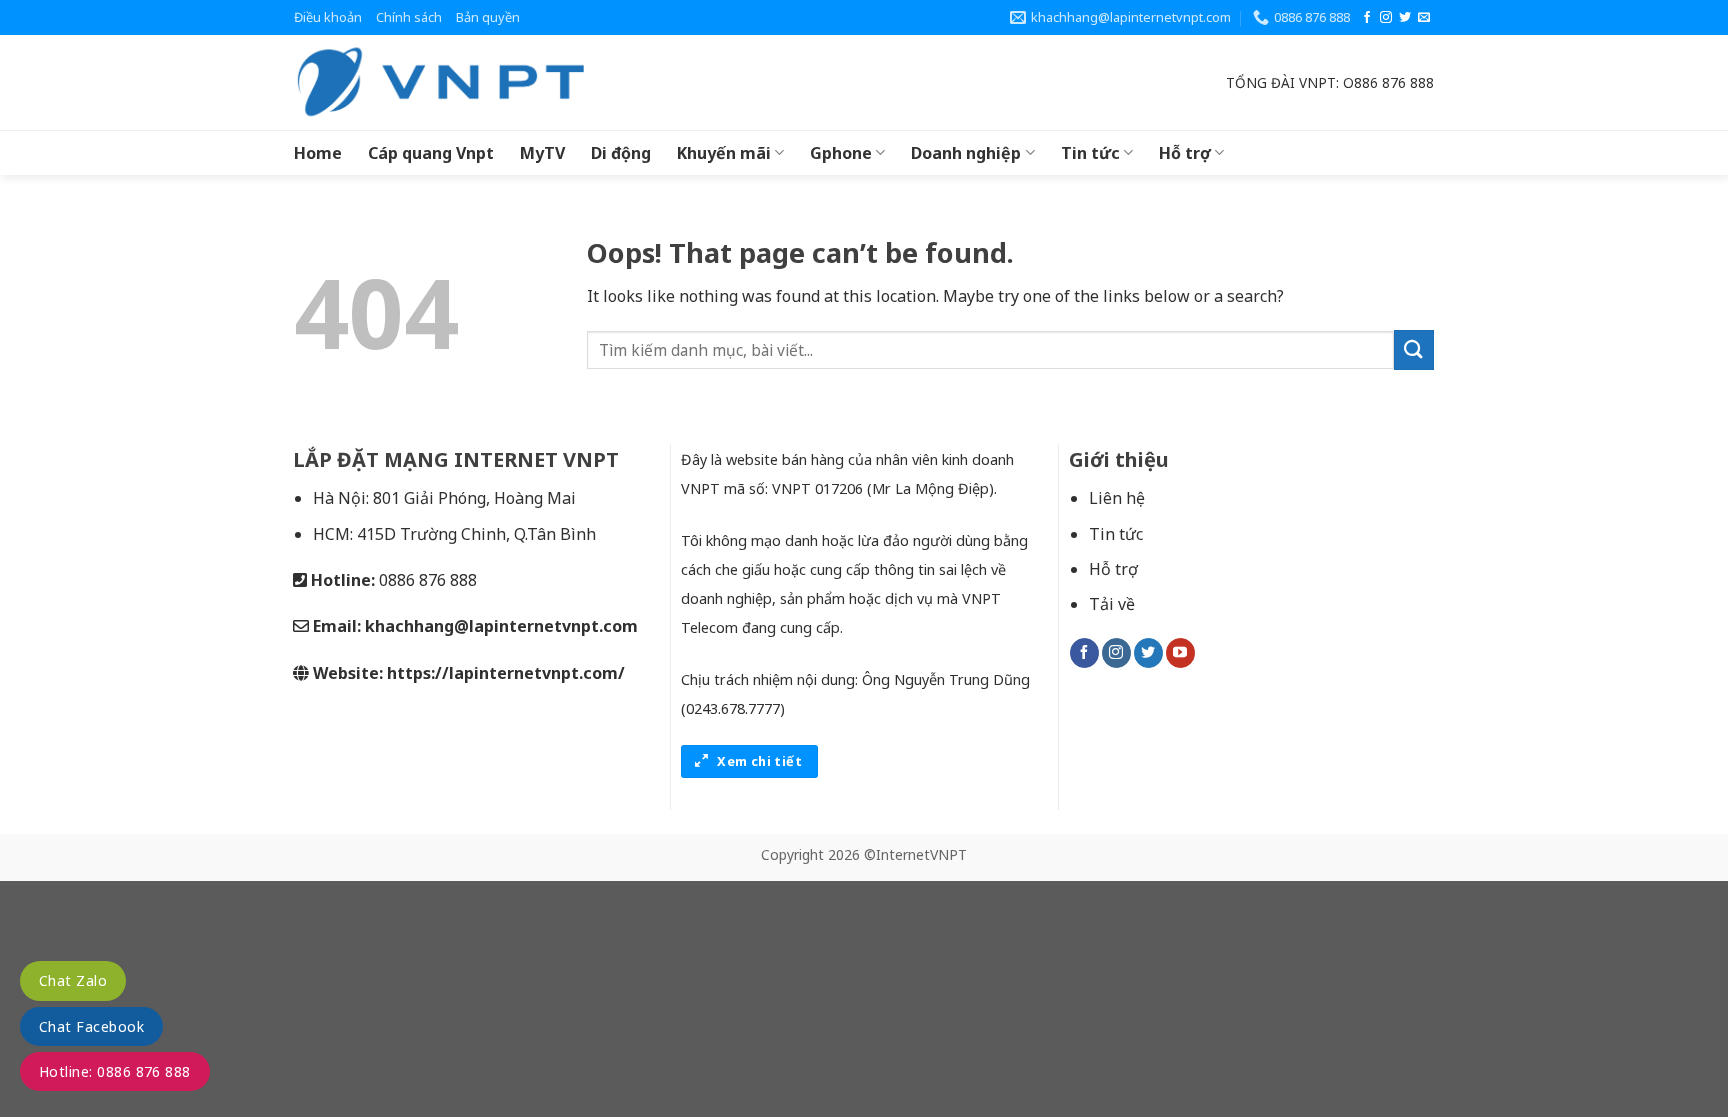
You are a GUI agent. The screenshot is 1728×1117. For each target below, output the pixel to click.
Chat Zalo (73, 980)
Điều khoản (328, 17)
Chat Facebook (91, 1026)
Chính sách (409, 17)
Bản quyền (488, 17)
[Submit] (1414, 349)
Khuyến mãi (724, 153)
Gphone (841, 153)
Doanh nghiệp (966, 153)
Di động (621, 153)
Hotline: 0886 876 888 (115, 1071)
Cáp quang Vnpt (431, 153)
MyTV (542, 153)
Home (318, 153)
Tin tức (1090, 153)
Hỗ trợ (1185, 153)
